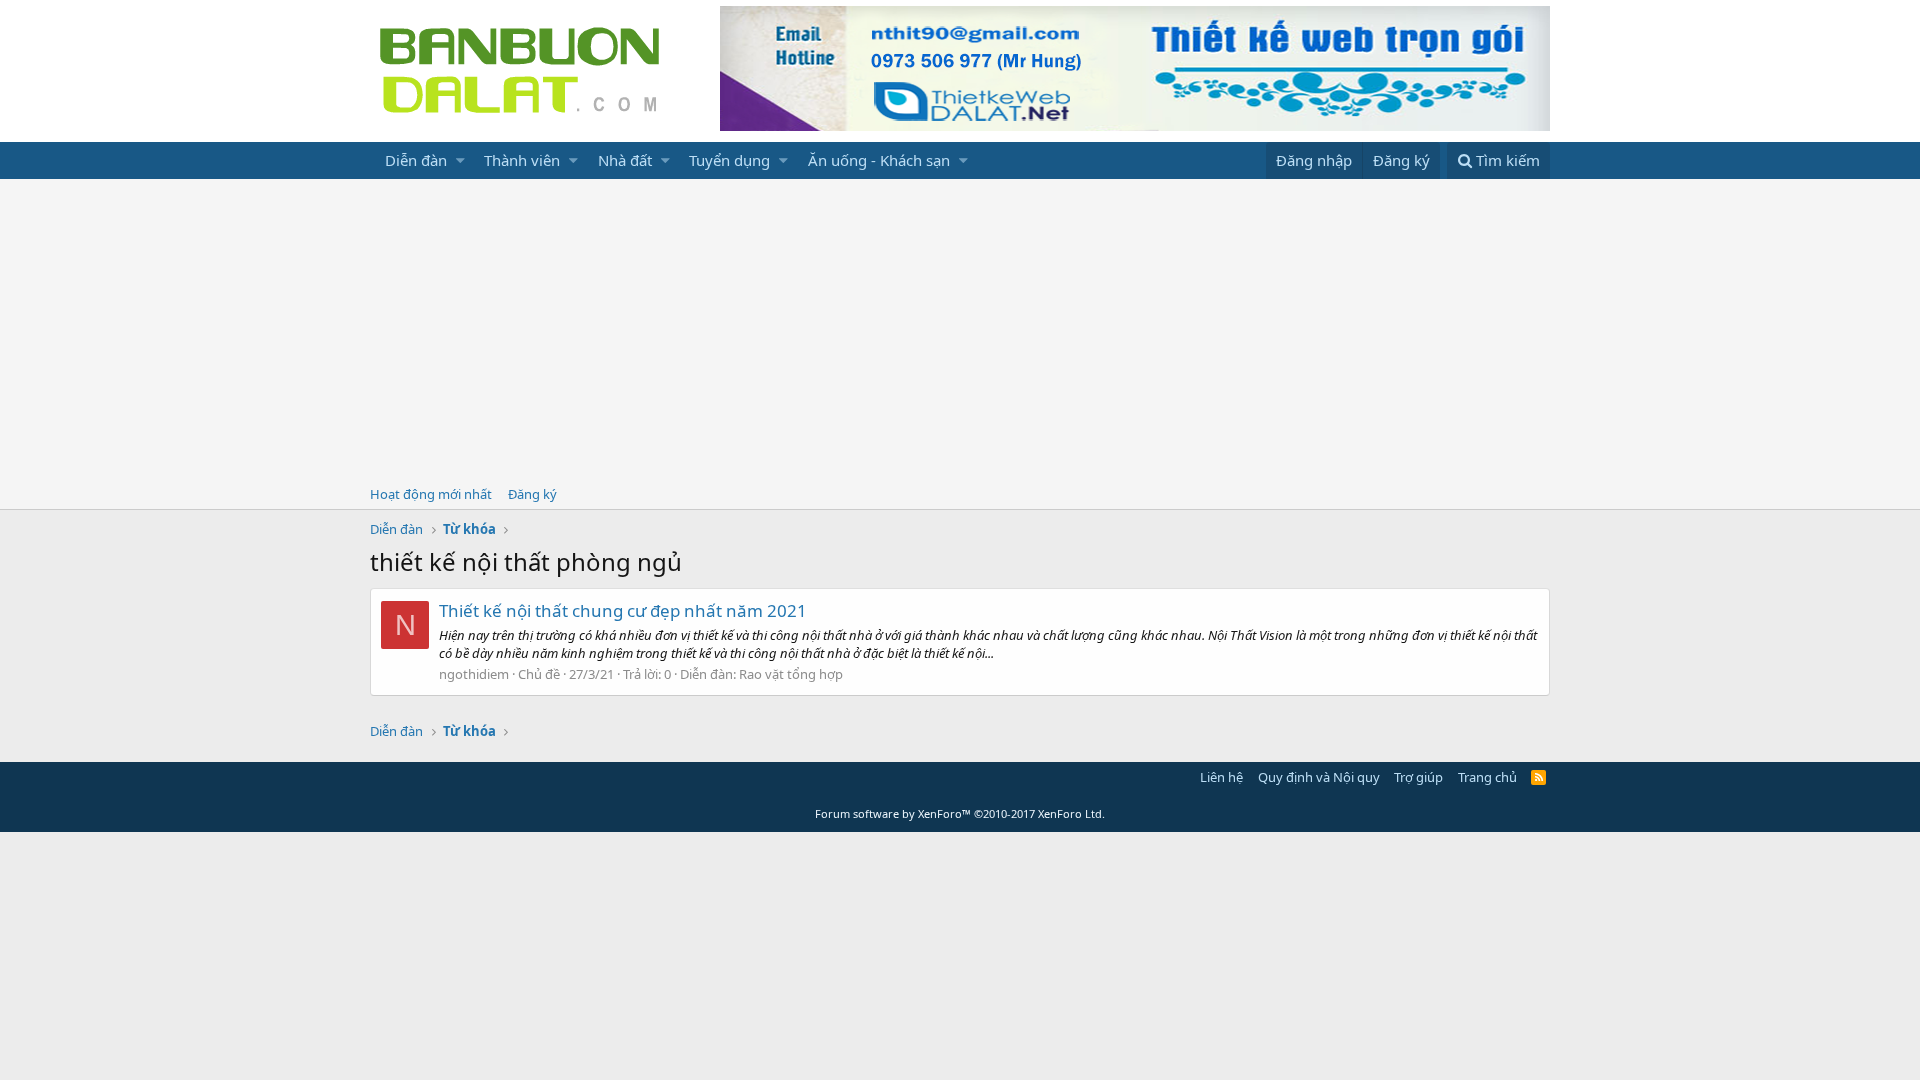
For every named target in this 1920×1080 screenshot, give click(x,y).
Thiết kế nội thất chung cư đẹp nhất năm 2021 (623, 610)
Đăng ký (532, 494)
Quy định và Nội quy (1319, 777)
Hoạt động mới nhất (431, 494)
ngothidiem (474, 674)
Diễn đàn (416, 160)
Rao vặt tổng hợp (791, 674)
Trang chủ (1487, 777)
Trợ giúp (1418, 777)
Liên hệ (1221, 777)
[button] (460, 160)
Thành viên (522, 160)
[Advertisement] (960, 329)
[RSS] (1538, 777)
